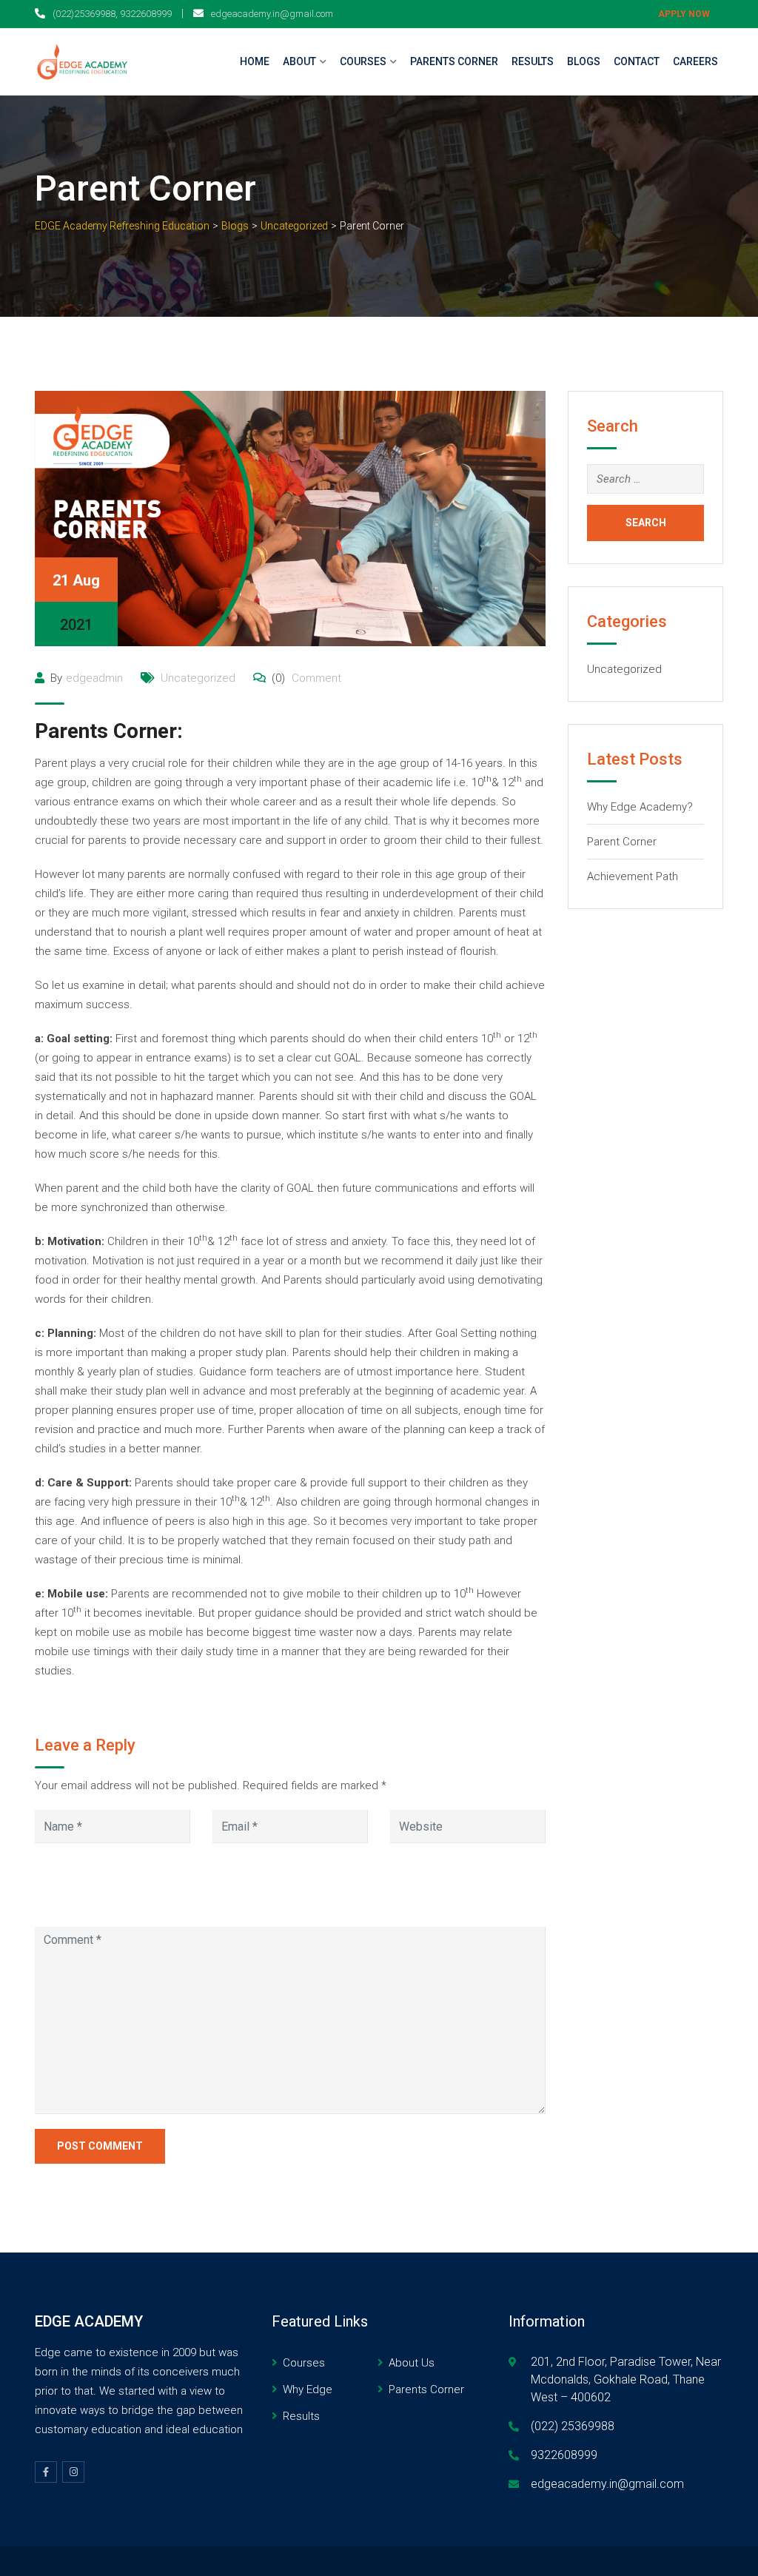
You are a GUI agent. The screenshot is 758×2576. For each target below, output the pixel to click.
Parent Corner (622, 842)
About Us (412, 2363)
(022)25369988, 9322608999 (112, 14)
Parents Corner (454, 61)
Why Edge (308, 2389)
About (299, 61)
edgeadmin (94, 678)
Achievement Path (633, 876)
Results (533, 61)
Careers (695, 61)
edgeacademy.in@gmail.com (272, 14)
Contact (637, 61)
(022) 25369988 (573, 2426)
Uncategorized (198, 678)
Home (255, 61)
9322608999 (564, 2455)
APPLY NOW (684, 14)
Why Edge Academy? (640, 807)
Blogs (584, 61)
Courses (363, 61)
